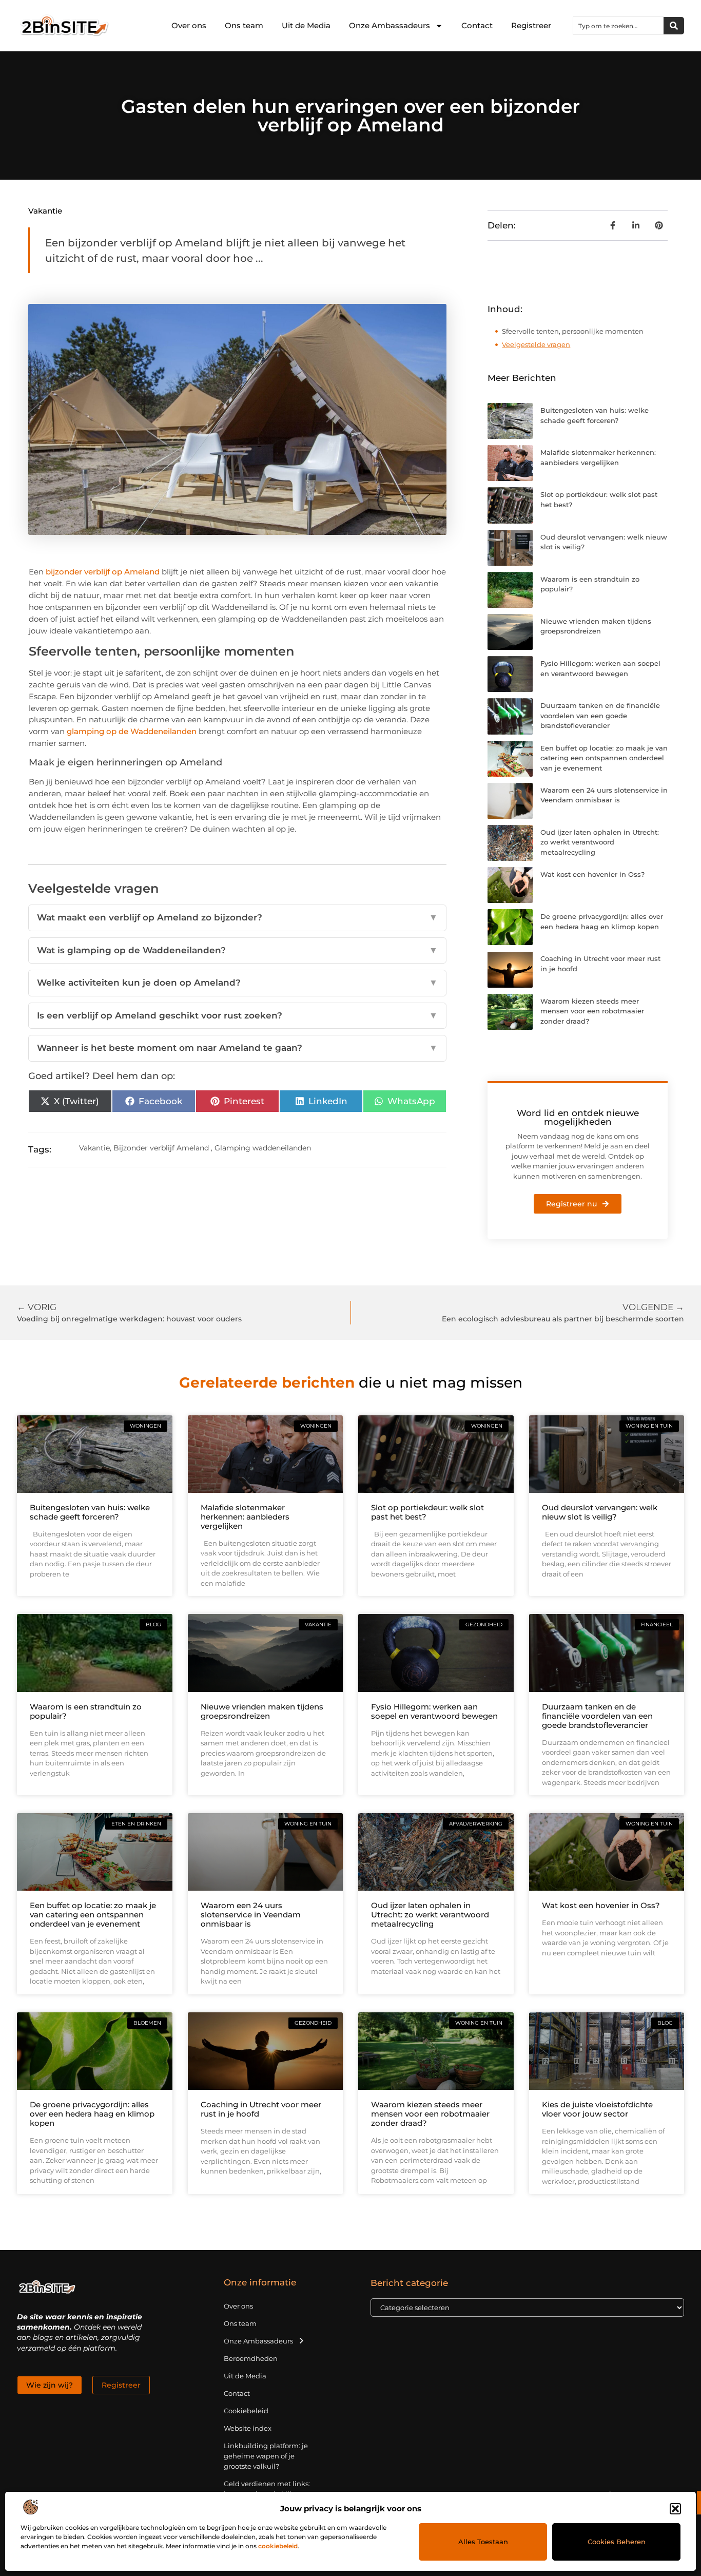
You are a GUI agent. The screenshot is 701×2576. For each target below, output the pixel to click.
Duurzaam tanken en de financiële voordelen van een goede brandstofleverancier (600, 715)
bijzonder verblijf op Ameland (103, 572)
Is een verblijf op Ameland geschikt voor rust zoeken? (238, 1015)
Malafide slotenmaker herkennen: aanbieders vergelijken (245, 1517)
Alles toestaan (483, 2542)
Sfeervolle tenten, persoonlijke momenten (573, 331)
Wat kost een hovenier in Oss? (592, 874)
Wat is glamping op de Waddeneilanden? (238, 950)
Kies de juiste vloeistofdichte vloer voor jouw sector (597, 2109)
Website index (248, 2428)
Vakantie (45, 211)
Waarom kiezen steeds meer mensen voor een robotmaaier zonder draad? (592, 1011)
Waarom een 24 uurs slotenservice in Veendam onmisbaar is (251, 1915)
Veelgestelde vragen (536, 344)
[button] (675, 2509)
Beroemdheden (251, 2358)
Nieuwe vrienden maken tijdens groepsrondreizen (262, 1711)
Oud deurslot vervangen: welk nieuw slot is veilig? (600, 1512)
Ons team (244, 25)
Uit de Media (306, 25)
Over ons (189, 25)
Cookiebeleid (246, 2411)
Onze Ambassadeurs (390, 25)
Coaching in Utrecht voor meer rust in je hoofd (261, 2109)
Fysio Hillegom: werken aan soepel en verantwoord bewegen (434, 1711)
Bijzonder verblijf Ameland (161, 1148)
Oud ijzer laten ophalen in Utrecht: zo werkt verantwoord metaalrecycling (600, 842)
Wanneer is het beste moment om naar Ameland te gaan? (238, 1048)
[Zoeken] (674, 26)
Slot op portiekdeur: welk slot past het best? (427, 1512)
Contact (477, 25)
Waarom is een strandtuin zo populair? (86, 1711)
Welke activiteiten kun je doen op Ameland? (238, 983)
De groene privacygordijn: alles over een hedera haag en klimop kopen (92, 2114)
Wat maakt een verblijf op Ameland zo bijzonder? (238, 917)
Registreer (531, 25)
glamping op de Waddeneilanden (132, 731)
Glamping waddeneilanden (263, 1148)
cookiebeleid (278, 2546)
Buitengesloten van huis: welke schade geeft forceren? (90, 1512)
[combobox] (618, 26)
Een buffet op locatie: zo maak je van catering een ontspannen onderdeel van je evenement (604, 758)
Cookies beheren (617, 2542)
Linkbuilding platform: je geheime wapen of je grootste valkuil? (266, 2456)
